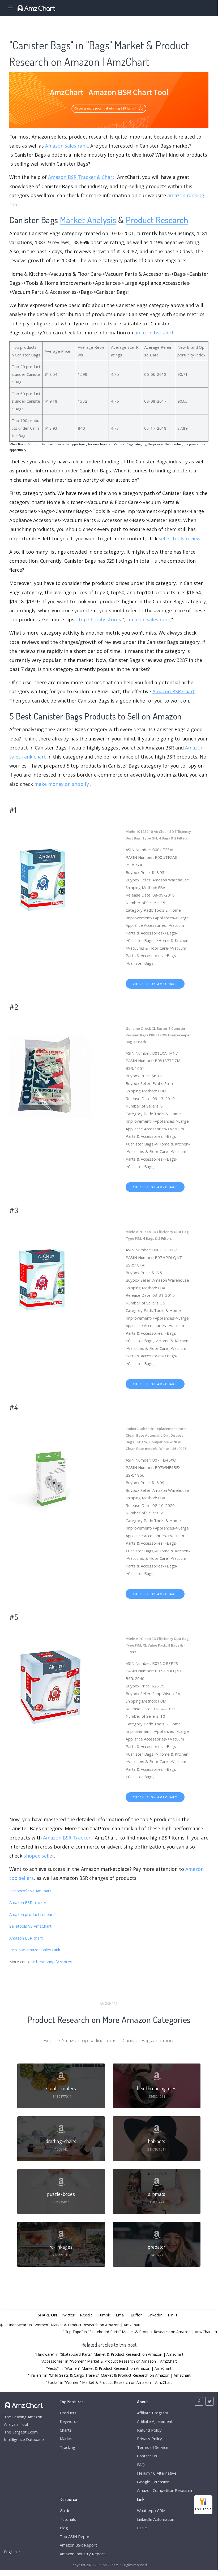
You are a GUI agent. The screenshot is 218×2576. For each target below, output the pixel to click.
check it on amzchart (155, 984)
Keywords (69, 2421)
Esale (142, 2528)
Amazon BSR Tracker (67, 1838)
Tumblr (104, 2315)
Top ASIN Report (75, 2536)
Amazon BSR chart (26, 1938)
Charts (66, 2430)
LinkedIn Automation (156, 2519)
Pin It (173, 2315)
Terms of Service (153, 2447)
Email (121, 2315)
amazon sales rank (149, 619)
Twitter (68, 2315)
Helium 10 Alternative (157, 2473)
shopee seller (39, 1856)
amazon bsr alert (154, 333)
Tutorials (68, 2519)
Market (66, 2439)
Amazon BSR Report (78, 2545)
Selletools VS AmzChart (30, 1926)
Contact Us (147, 2456)
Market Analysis (88, 220)
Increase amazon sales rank (35, 1950)
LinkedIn (155, 2315)
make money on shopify (62, 784)
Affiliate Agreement (155, 2421)
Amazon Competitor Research (164, 2490)
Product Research (157, 220)
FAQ (141, 2465)
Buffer (136, 2315)
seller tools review (180, 539)
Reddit (86, 2315)
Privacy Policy (149, 2439)
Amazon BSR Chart (174, 691)
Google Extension (153, 2482)
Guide (65, 2510)
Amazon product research (33, 1914)
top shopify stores (100, 619)
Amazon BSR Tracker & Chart (81, 177)
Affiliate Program (153, 2413)
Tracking (67, 2447)
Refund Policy (149, 2430)
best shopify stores (55, 1962)
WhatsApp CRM (151, 2510)
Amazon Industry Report (82, 2554)
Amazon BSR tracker (28, 1902)
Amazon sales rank (67, 146)
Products (68, 2413)
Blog (64, 2528)
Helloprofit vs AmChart (30, 1891)
